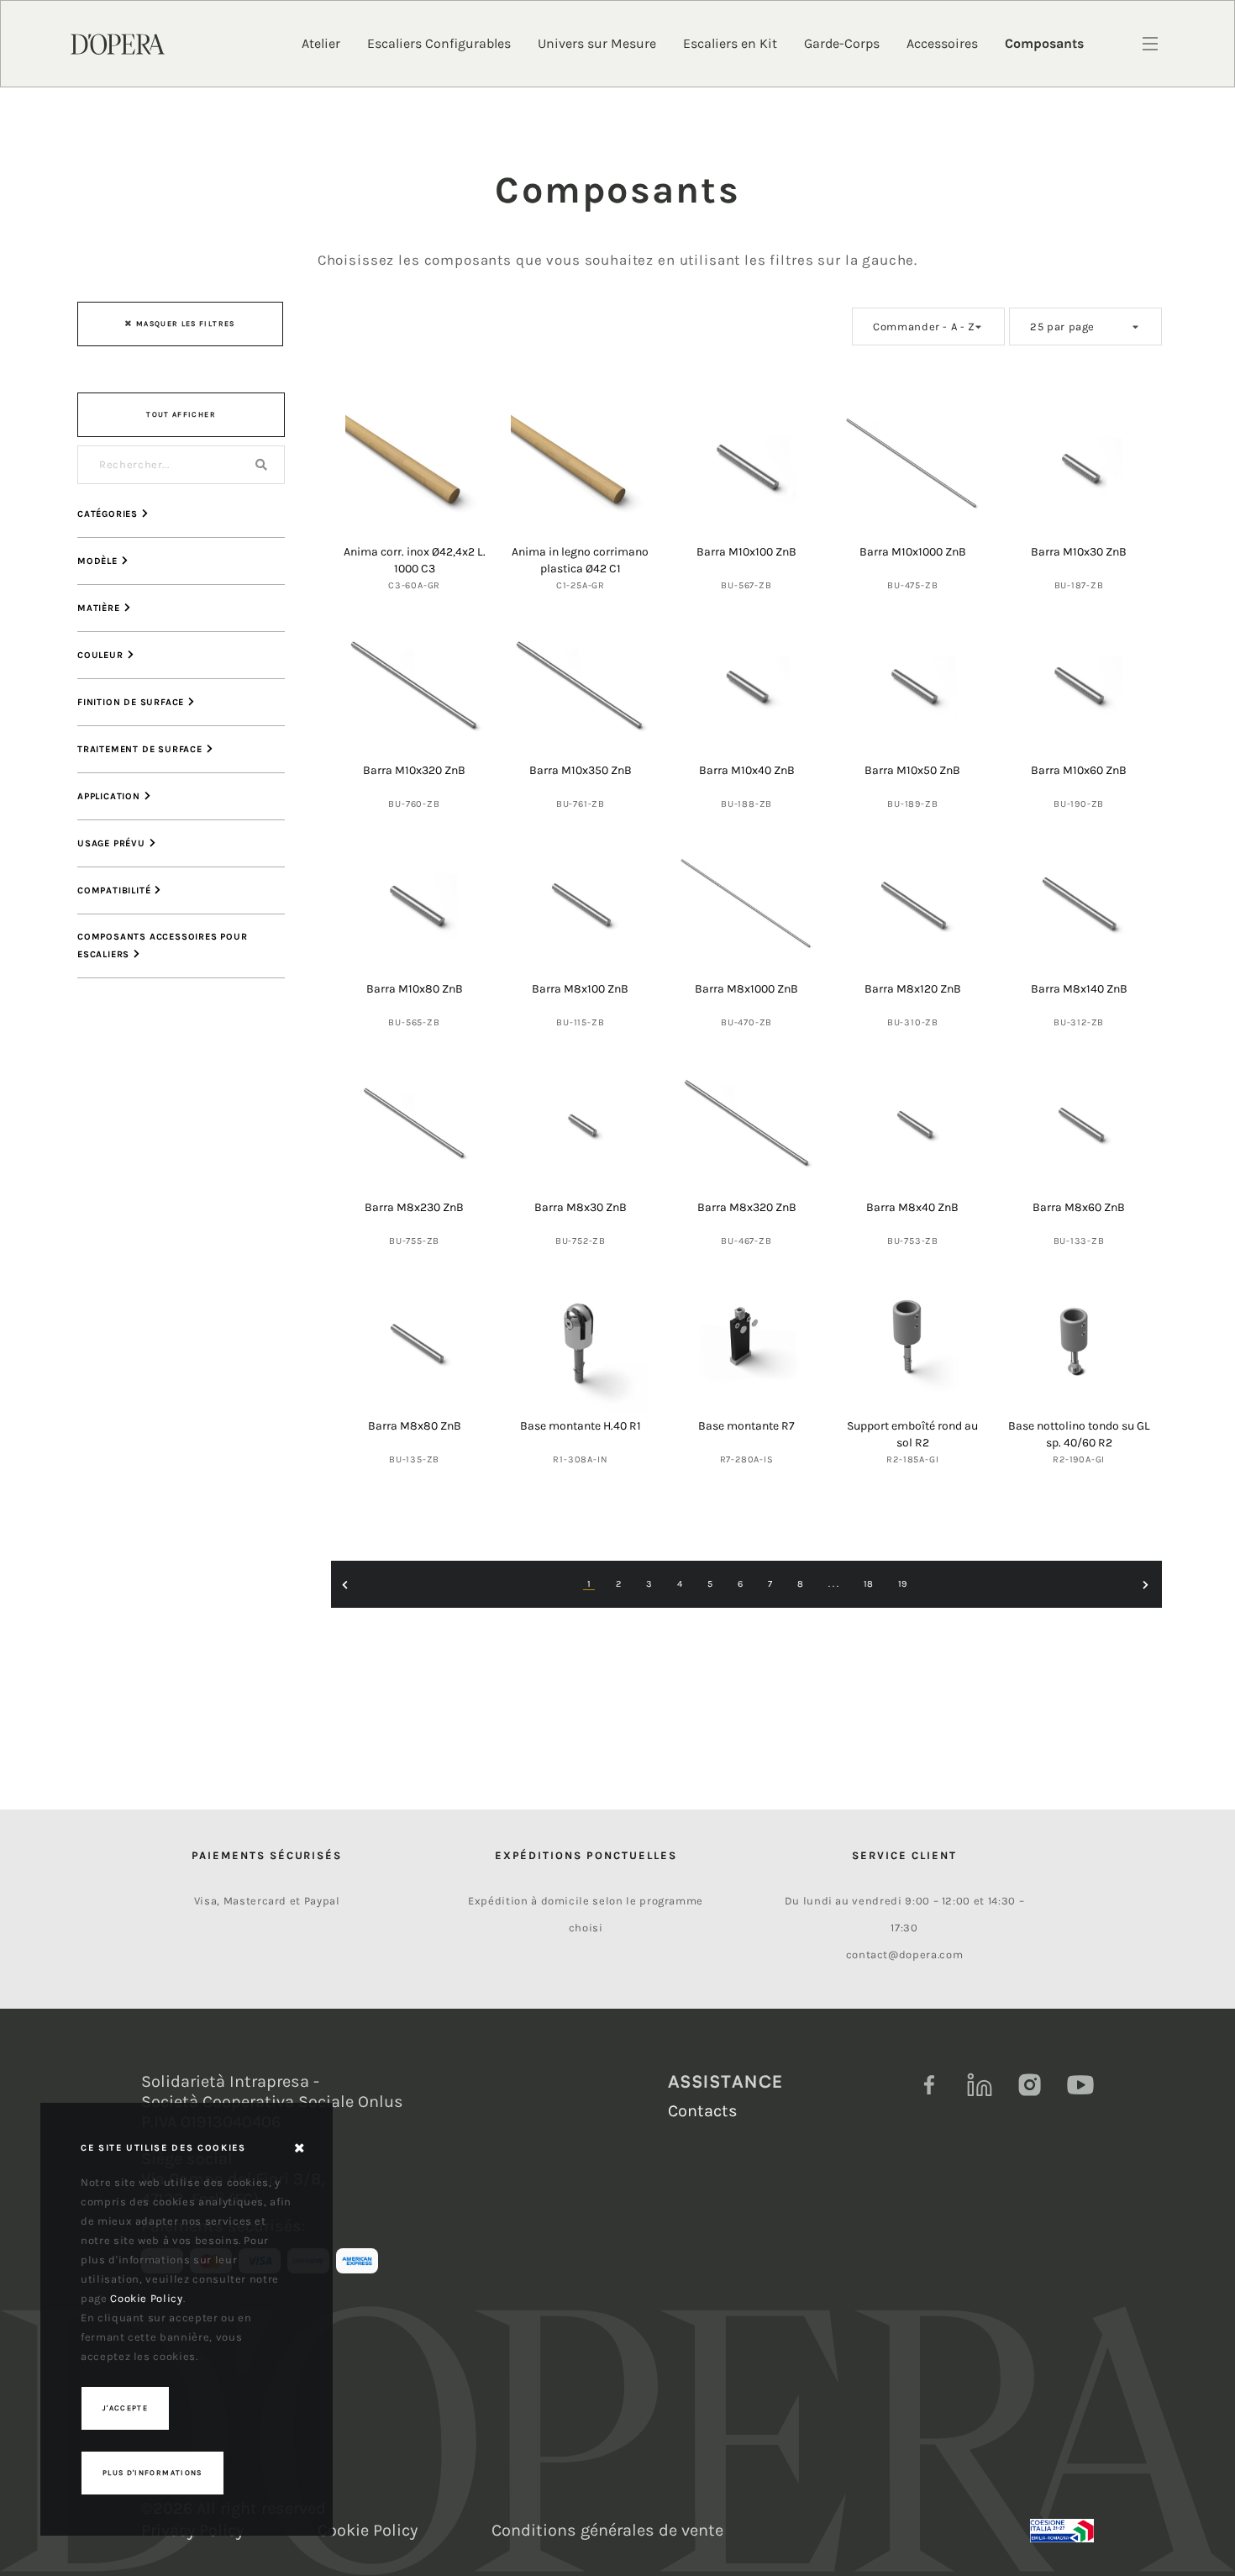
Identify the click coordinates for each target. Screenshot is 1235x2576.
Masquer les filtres (186, 324)
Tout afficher (181, 414)
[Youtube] (1080, 2085)
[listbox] (928, 327)
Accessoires (942, 43)
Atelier (321, 43)
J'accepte (125, 2408)
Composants (1044, 43)
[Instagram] (1030, 2085)
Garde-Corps (842, 43)
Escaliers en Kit (730, 43)
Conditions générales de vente (607, 2530)
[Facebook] (929, 2085)
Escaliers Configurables (439, 43)
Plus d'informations (152, 2473)
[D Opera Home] (118, 43)
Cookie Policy (368, 2530)
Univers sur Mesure (597, 43)
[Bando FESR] (1062, 2531)
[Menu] (1150, 44)
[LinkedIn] (980, 2085)
